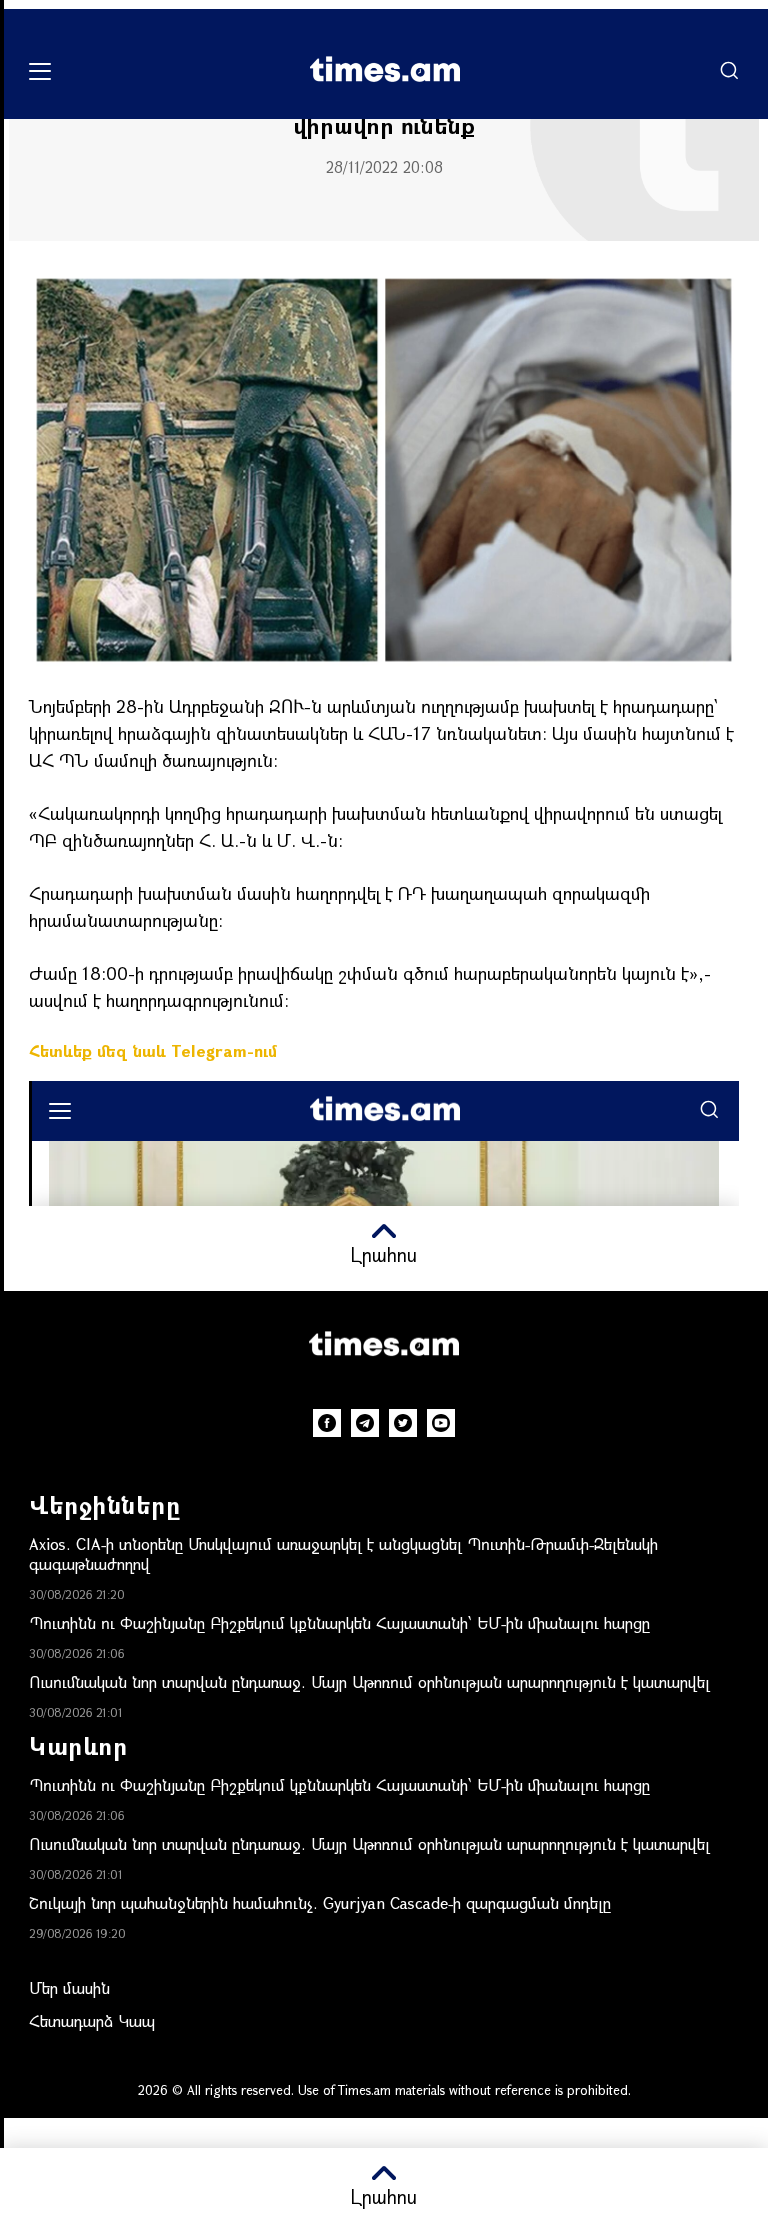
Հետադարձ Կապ (92, 2020)
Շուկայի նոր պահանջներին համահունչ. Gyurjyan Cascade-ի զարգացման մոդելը (320, 1902)
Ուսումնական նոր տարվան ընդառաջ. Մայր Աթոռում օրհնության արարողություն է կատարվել (369, 1681)
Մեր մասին (69, 1987)
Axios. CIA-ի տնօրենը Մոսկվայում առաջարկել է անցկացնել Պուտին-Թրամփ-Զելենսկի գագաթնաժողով (343, 1553)
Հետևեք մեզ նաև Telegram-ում (153, 1050)
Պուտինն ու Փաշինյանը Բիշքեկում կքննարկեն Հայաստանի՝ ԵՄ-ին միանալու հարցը (339, 1622)
